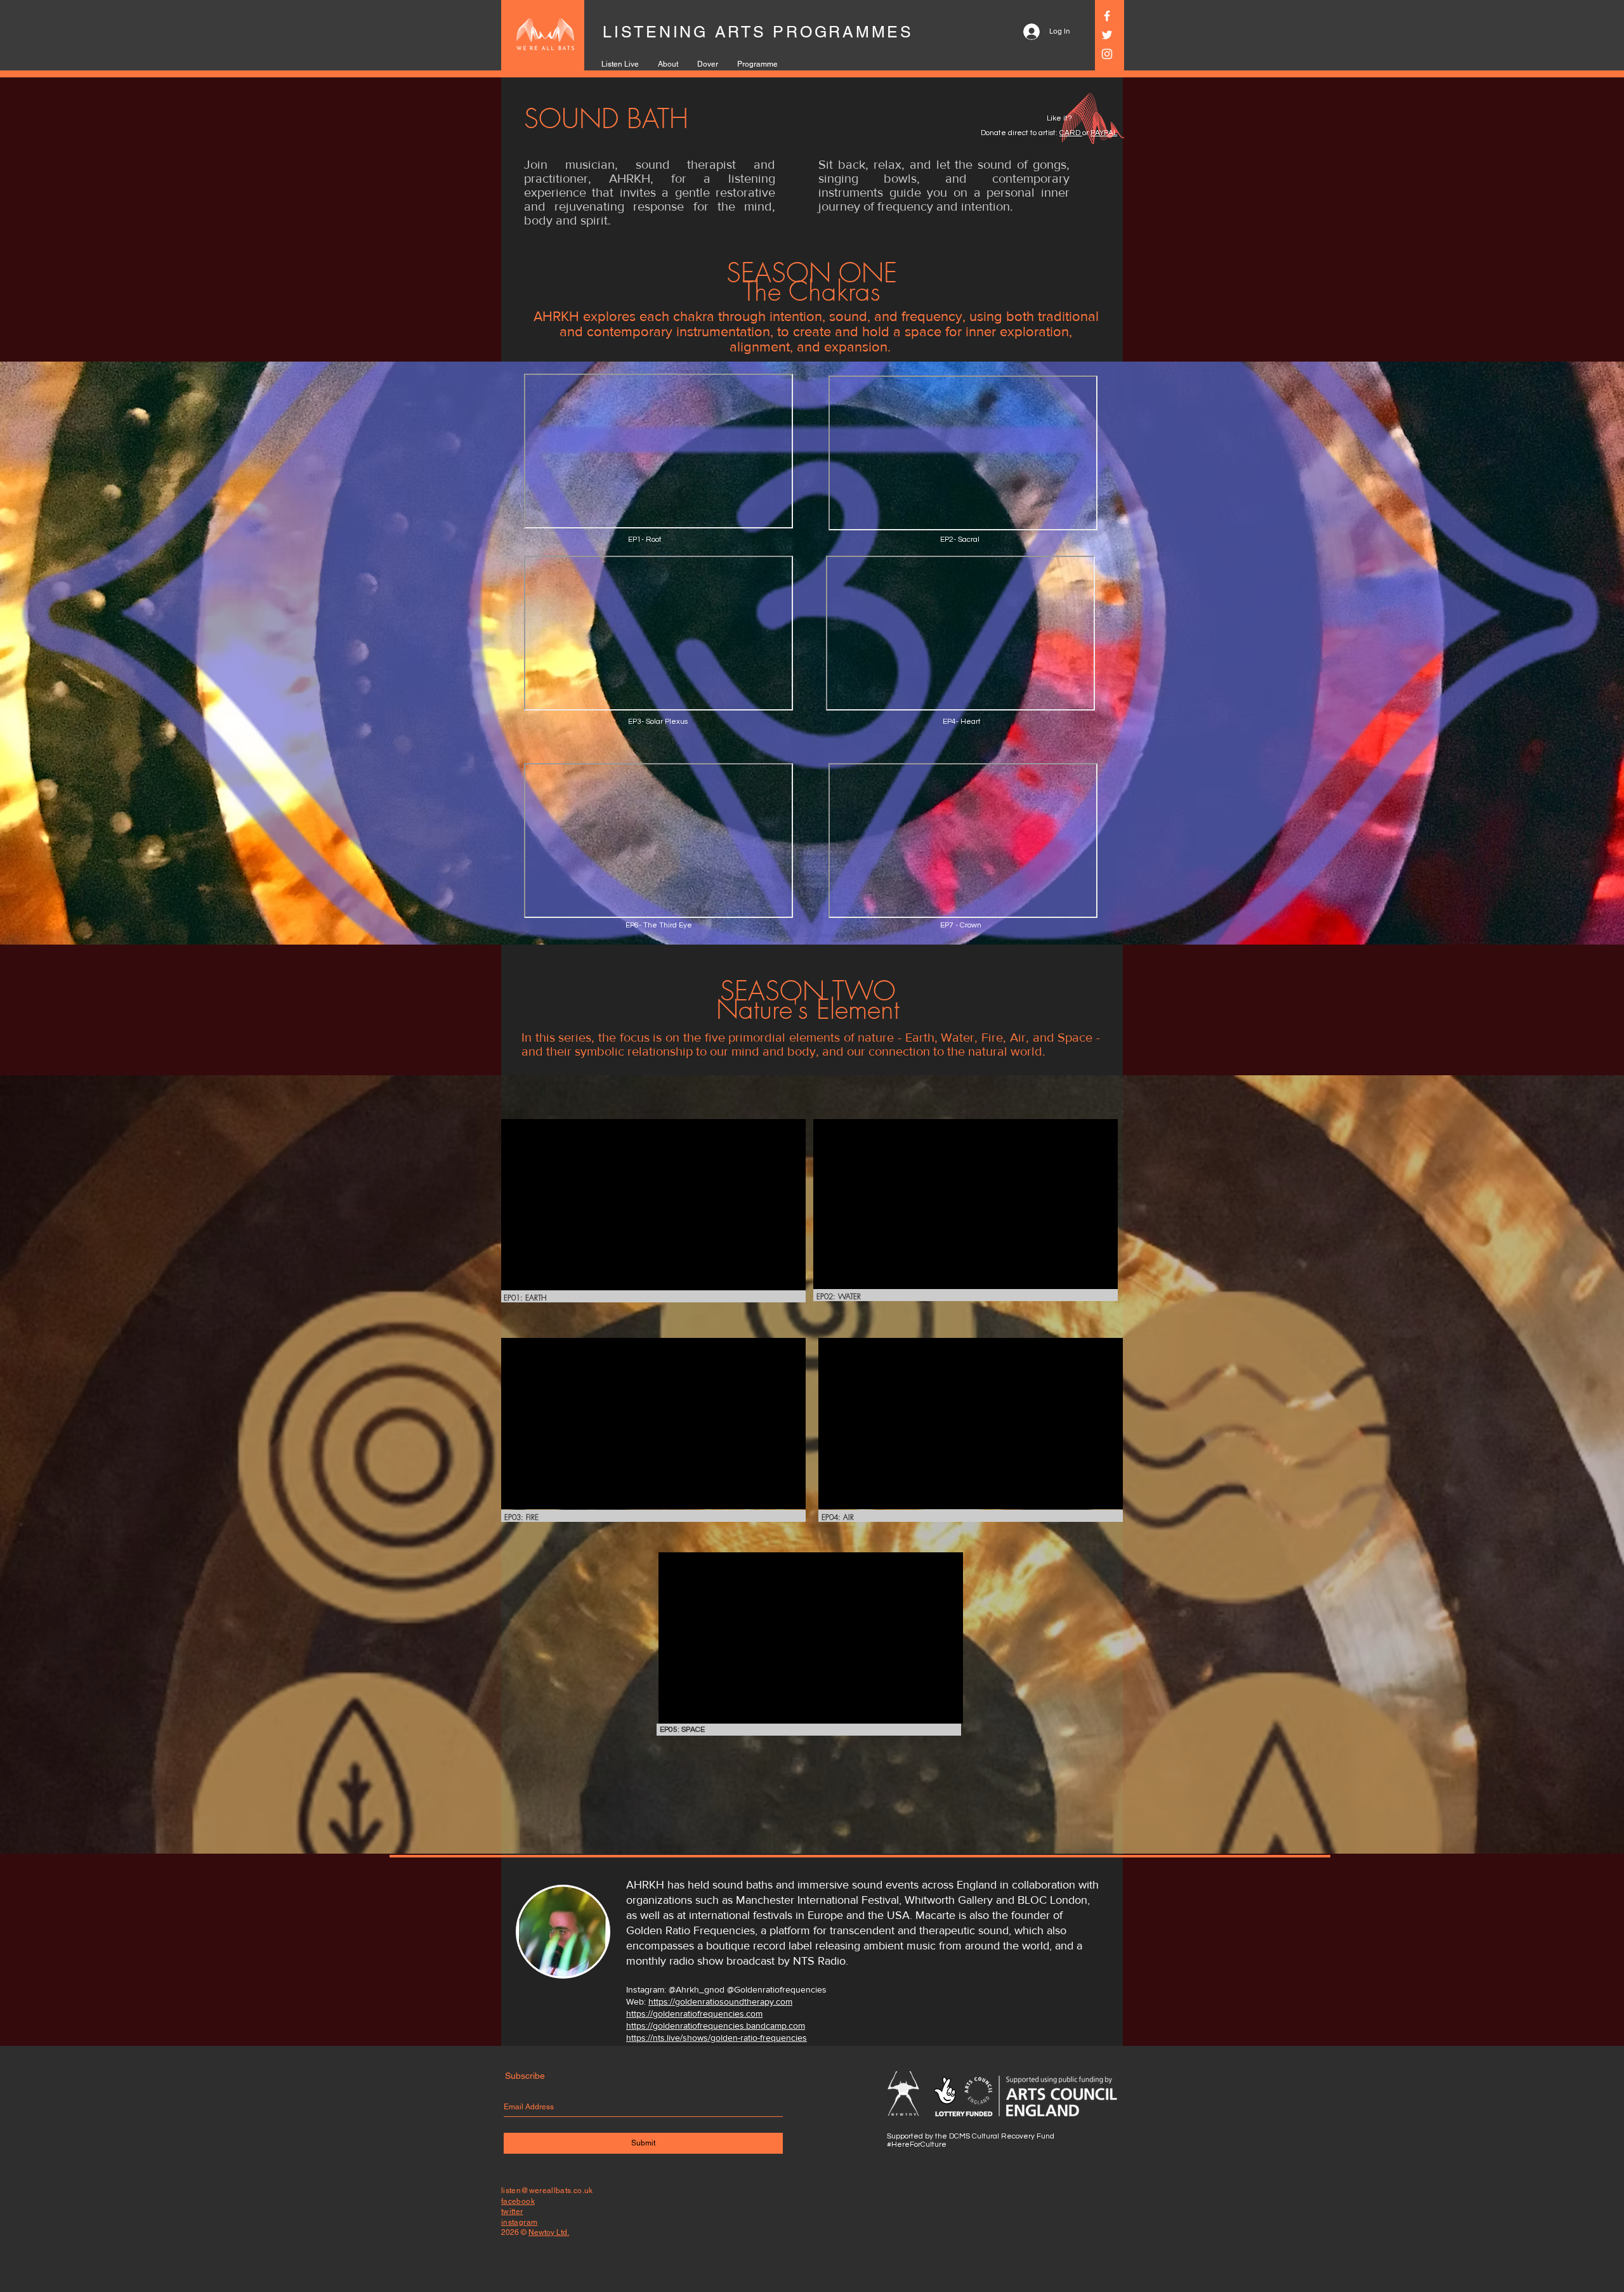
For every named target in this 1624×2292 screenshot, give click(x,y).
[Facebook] (1107, 16)
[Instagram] (1107, 54)
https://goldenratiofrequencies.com (694, 2014)
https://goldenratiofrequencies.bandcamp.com (716, 2026)
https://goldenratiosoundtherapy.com (720, 2001)
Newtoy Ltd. (549, 2232)
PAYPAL (1104, 133)
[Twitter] (1107, 35)
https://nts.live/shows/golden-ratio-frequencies (717, 2038)
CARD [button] (1071, 133)
